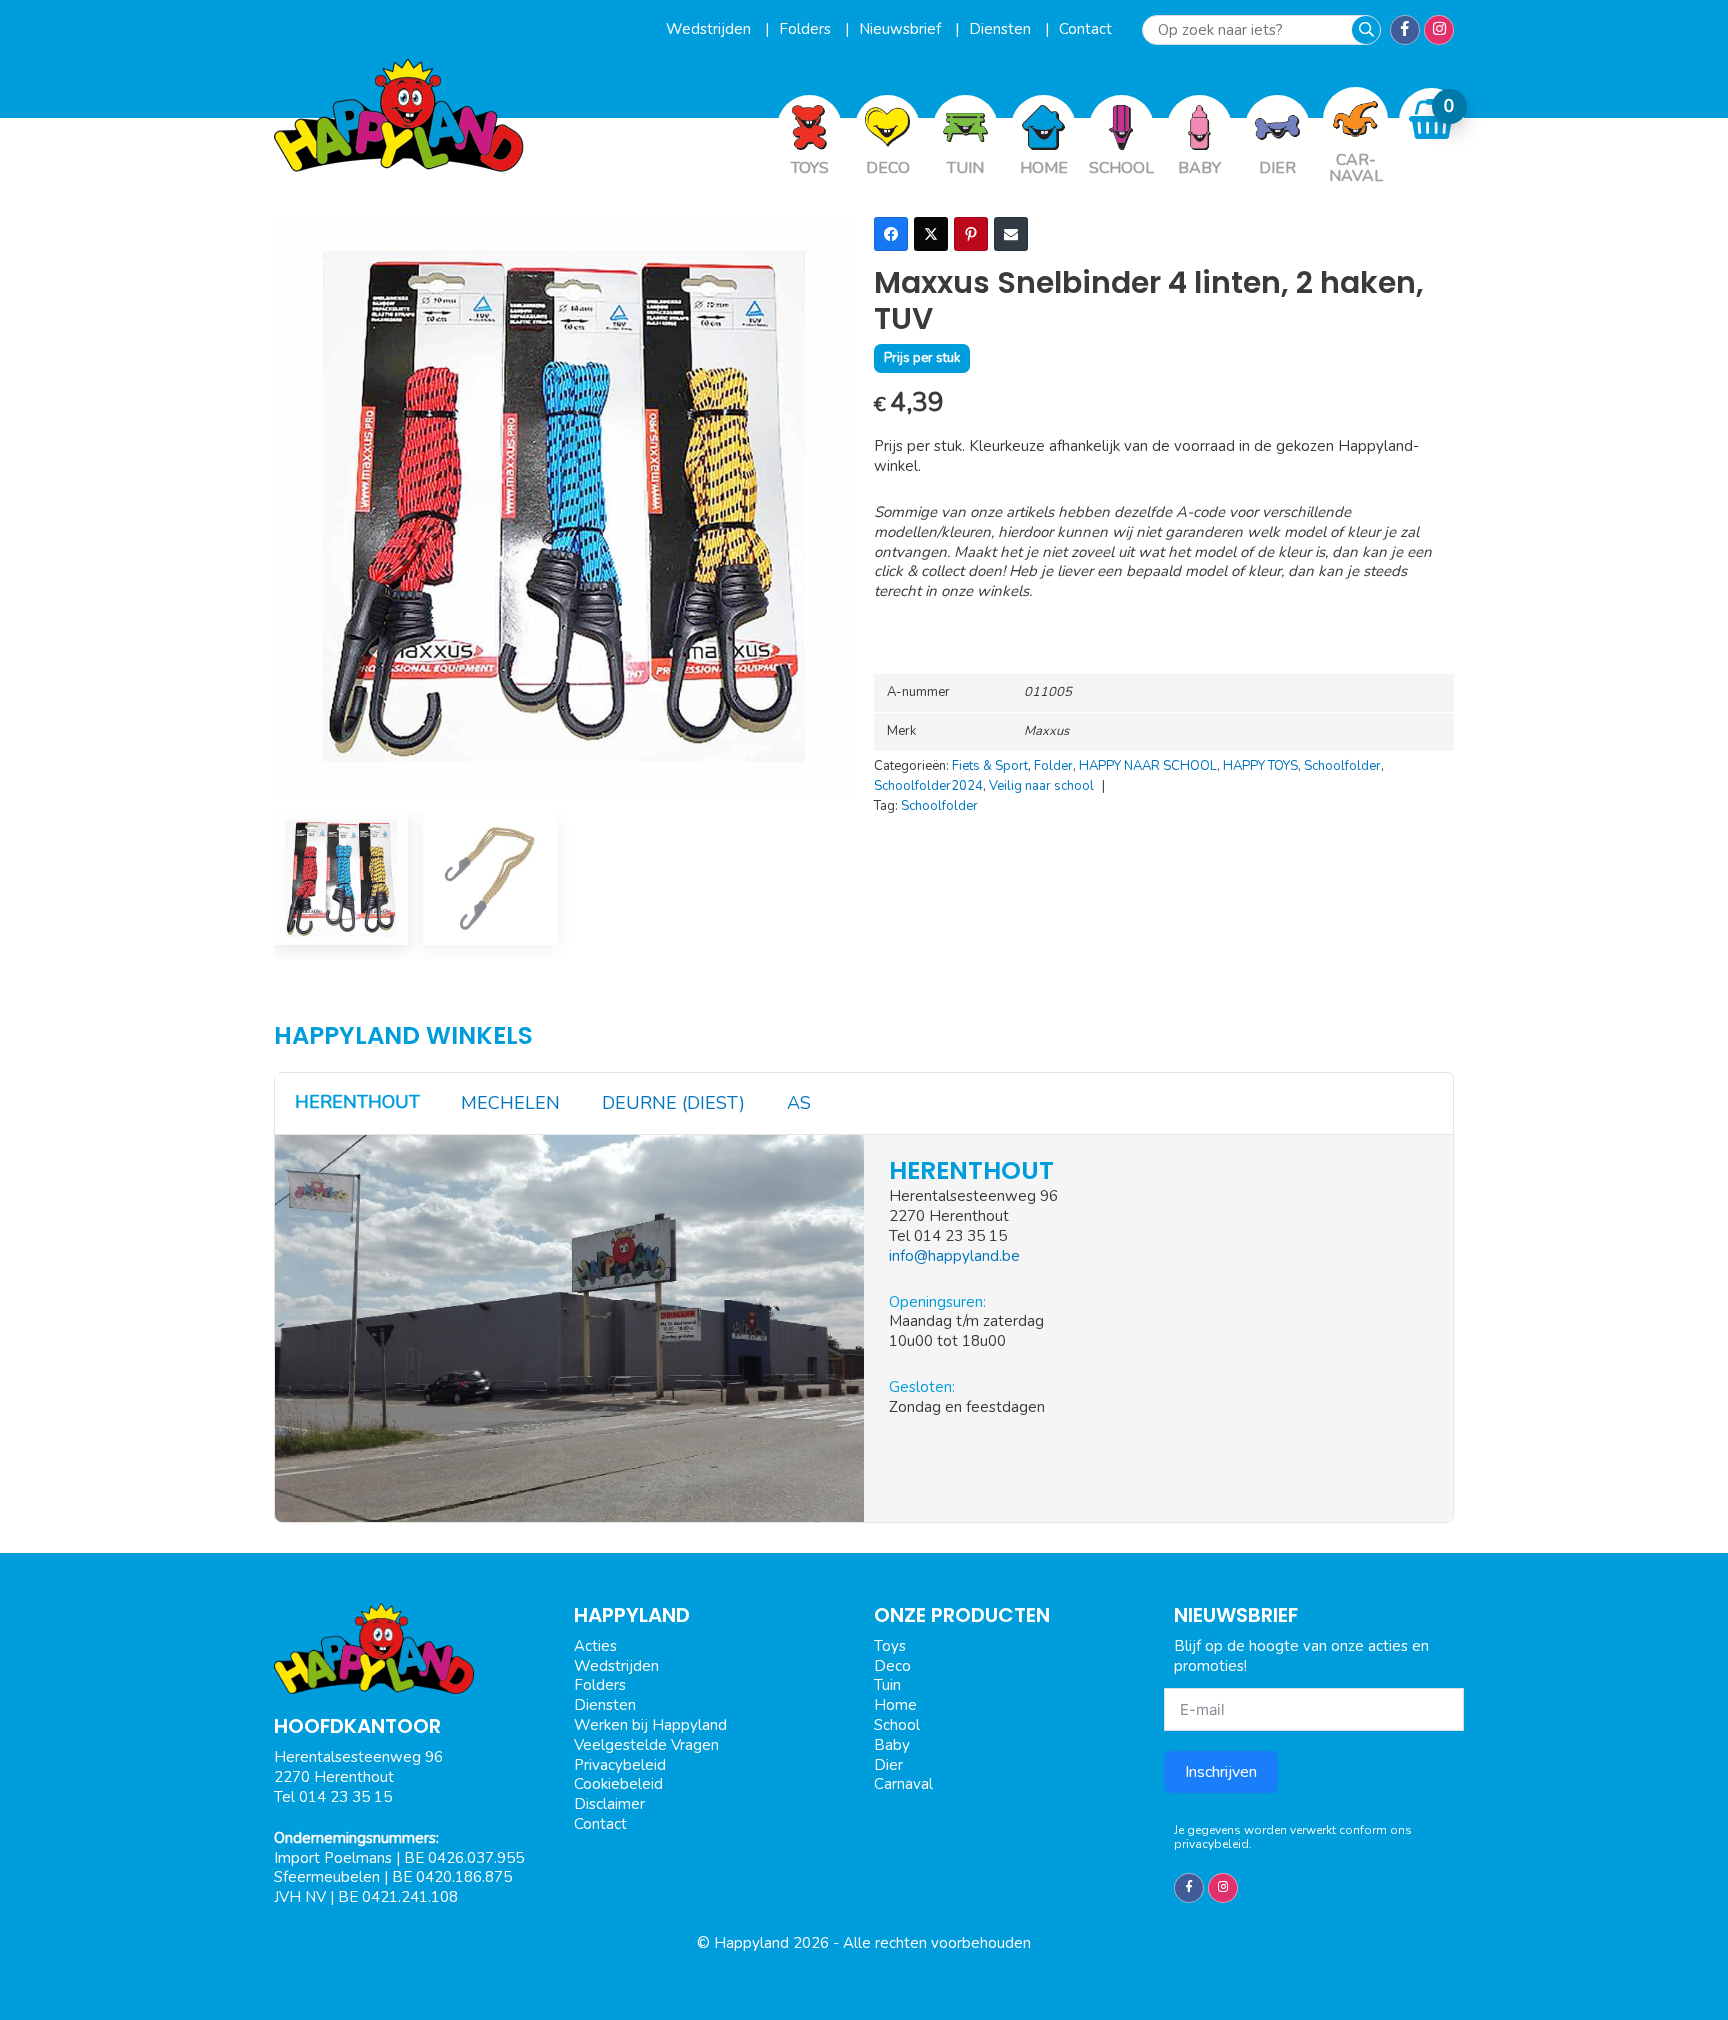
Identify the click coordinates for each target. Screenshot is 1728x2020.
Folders (807, 29)
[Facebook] (891, 234)
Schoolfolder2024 (928, 786)
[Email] (1011, 234)
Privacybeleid (620, 1765)
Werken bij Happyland (650, 1725)
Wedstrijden (710, 29)
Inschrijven (1221, 1772)
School (897, 1725)
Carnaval (903, 1784)
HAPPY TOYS (1260, 766)
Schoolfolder (1342, 766)
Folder (1053, 766)
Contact (1085, 29)
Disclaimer (609, 1804)
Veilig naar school (1041, 786)
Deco (892, 1666)
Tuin (887, 1685)
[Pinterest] (971, 234)
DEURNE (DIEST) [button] (673, 1103)
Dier (888, 1765)
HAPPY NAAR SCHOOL (1148, 766)
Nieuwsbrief (902, 29)
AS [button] (799, 1103)
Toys (890, 1646)
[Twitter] (931, 234)
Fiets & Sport (990, 766)
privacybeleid (1211, 1844)
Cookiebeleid (618, 1784)
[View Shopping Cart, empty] (1432, 119)
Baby (892, 1745)
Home (895, 1705)
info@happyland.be (954, 1256)
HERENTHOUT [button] (357, 1102)
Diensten (1002, 29)
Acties (595, 1646)
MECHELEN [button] (510, 1103)
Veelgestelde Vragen (646, 1745)
